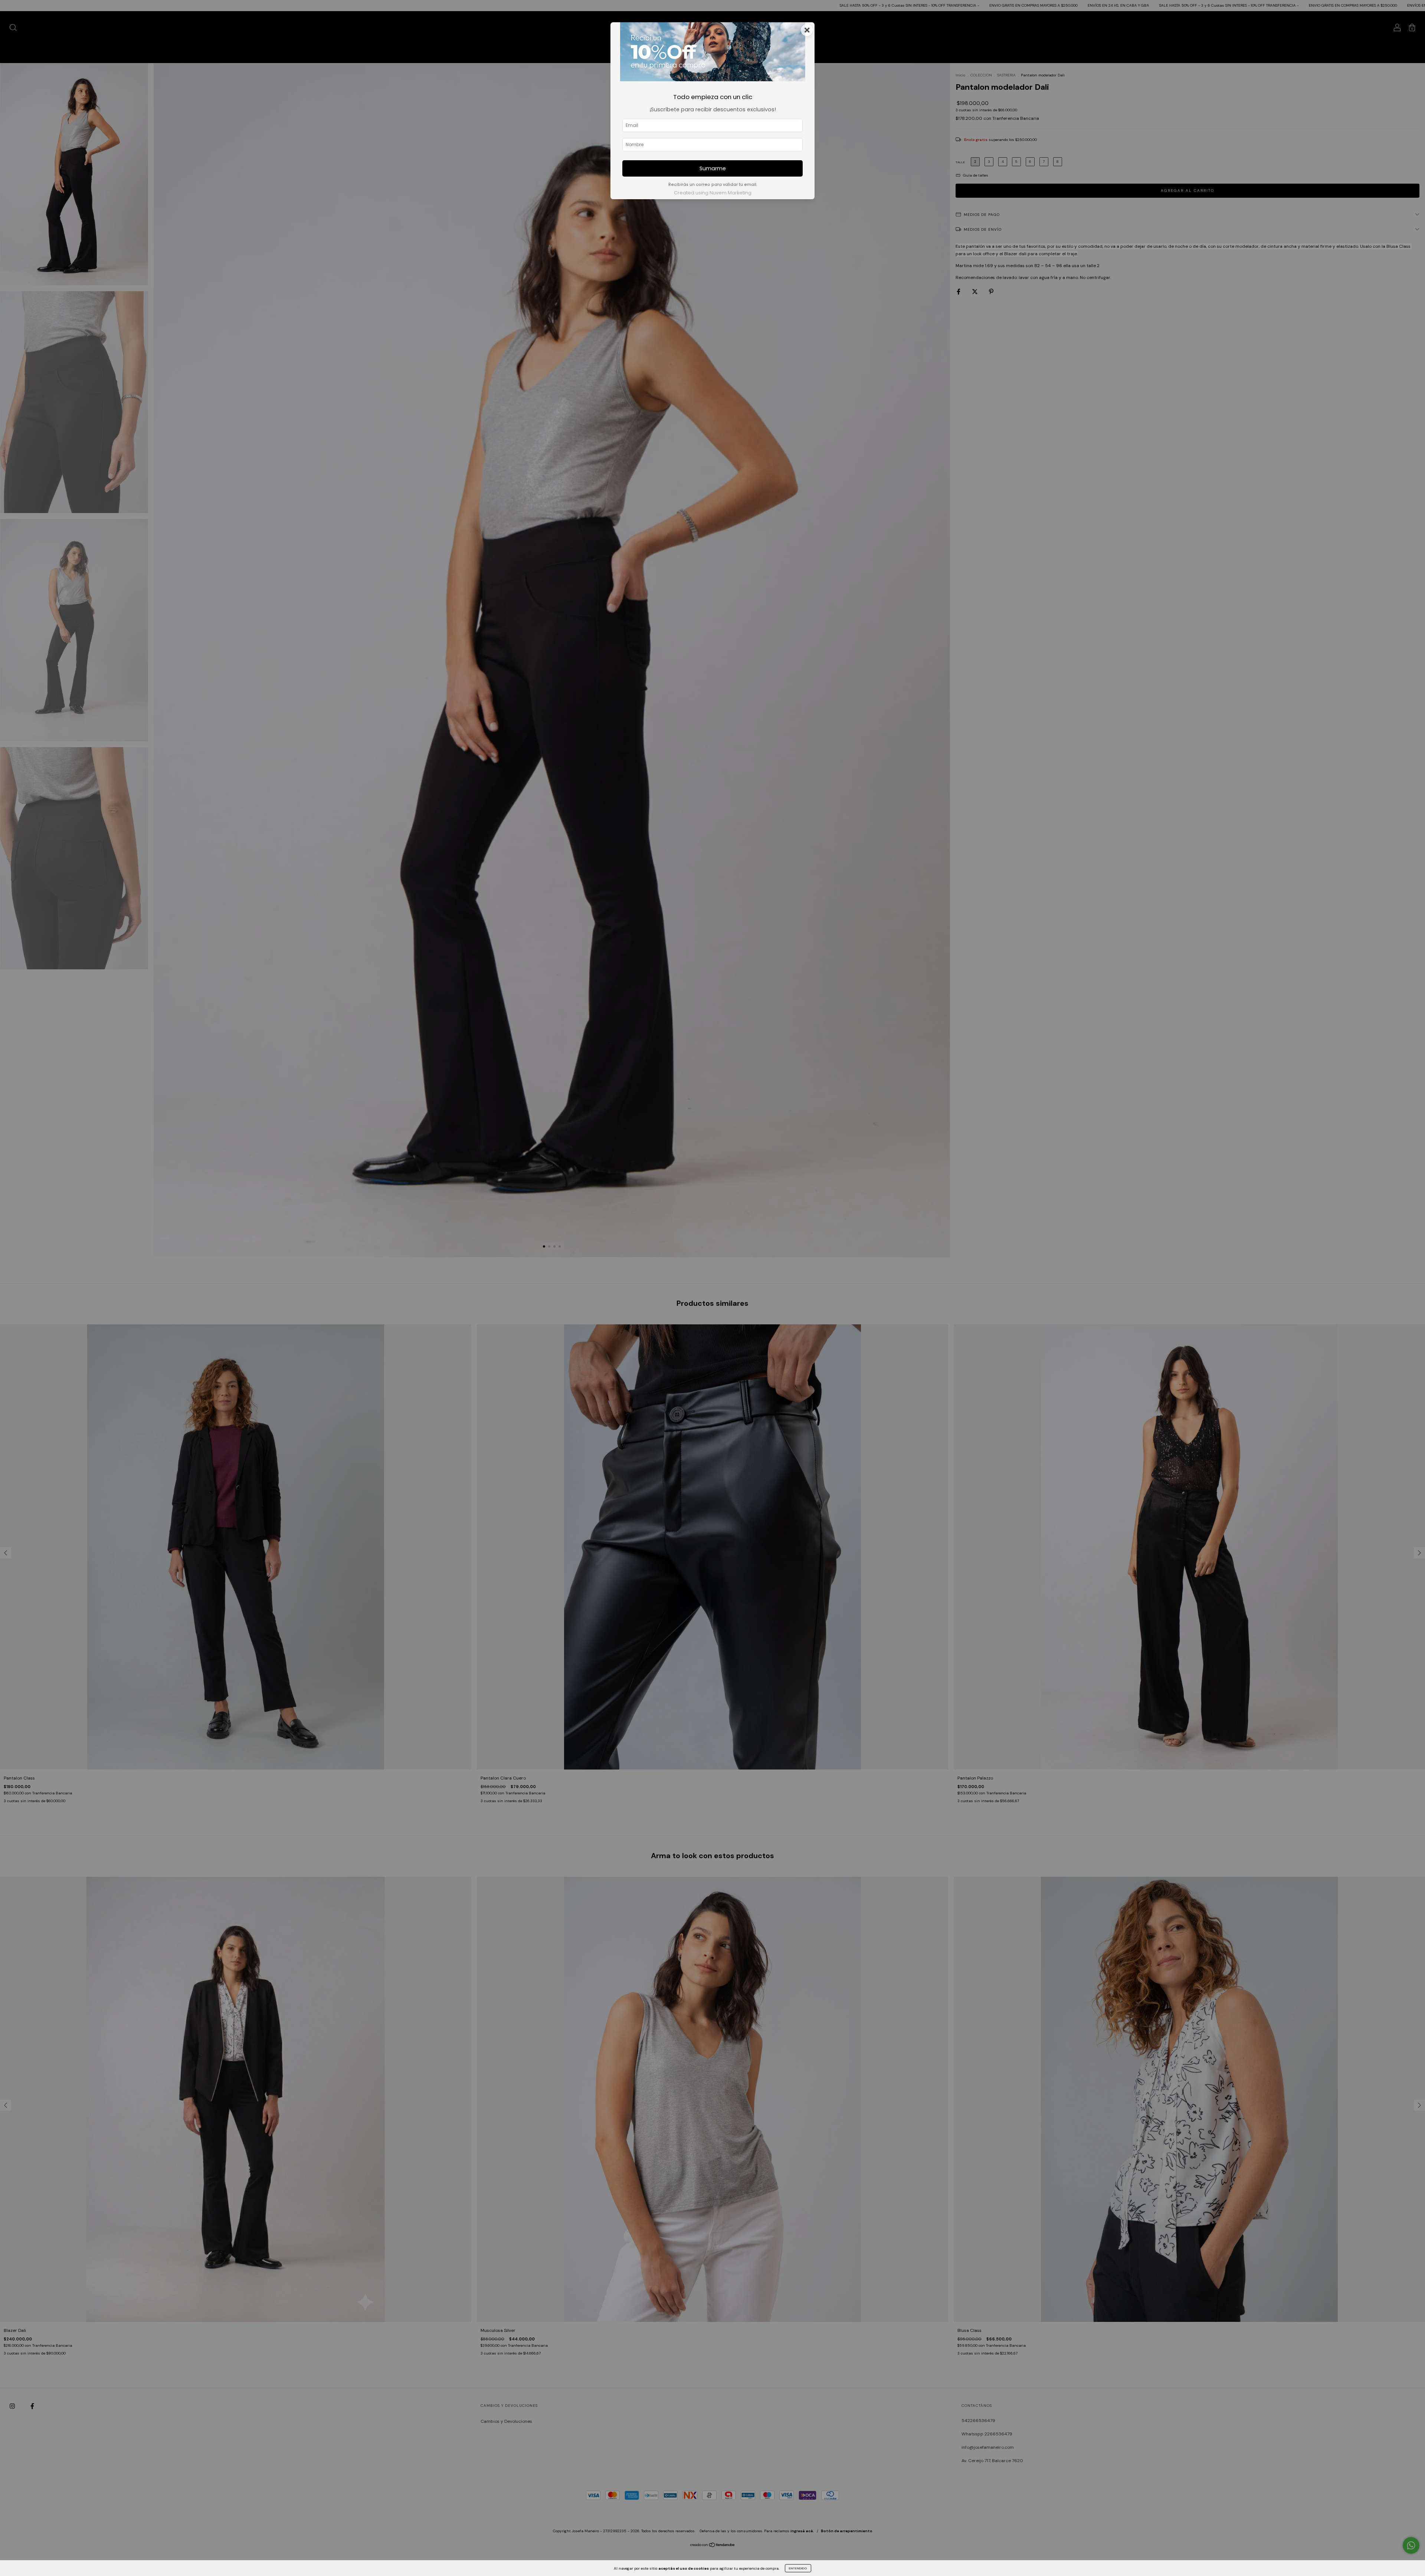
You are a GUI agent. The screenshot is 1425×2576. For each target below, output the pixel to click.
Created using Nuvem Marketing (713, 193)
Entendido (798, 2568)
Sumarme (713, 168)
